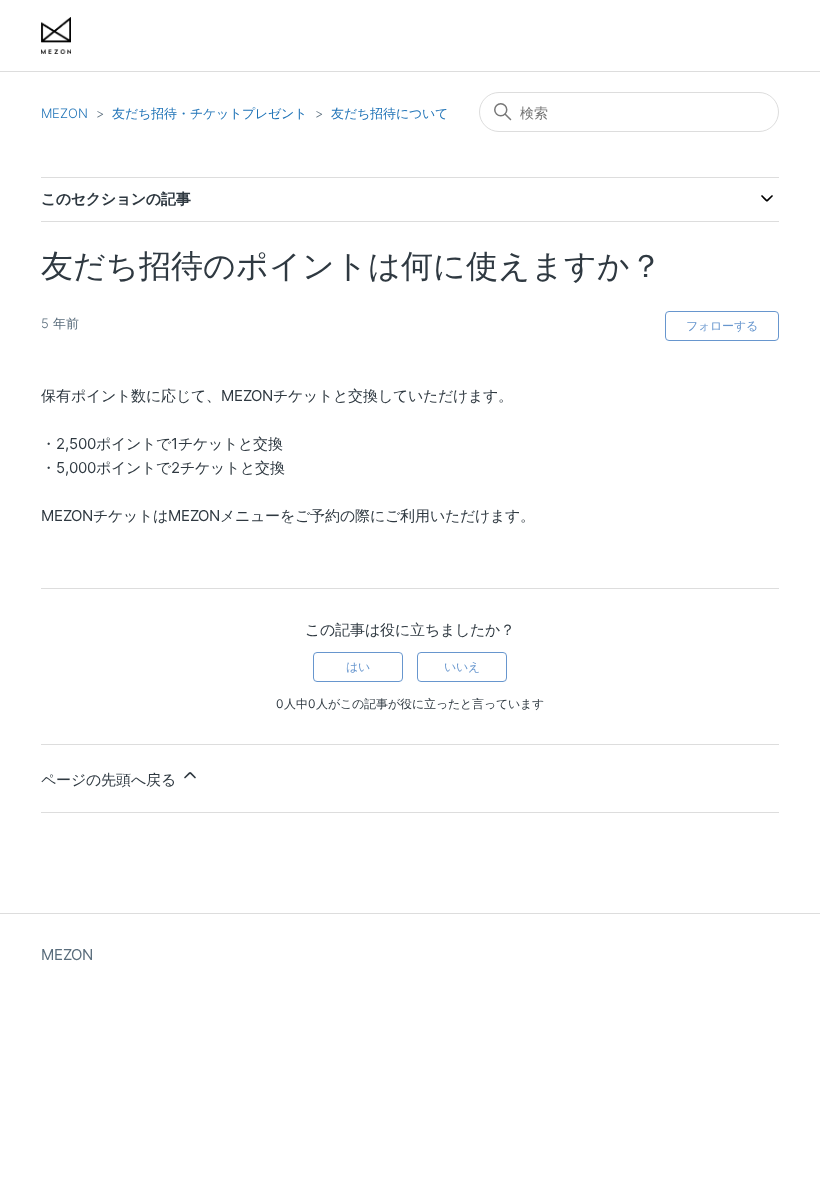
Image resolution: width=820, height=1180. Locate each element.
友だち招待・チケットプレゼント (209, 113)
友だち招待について (389, 113)
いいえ (462, 666)
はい (358, 666)
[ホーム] (56, 35)
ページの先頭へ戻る (110, 779)
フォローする (722, 325)
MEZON (64, 113)
